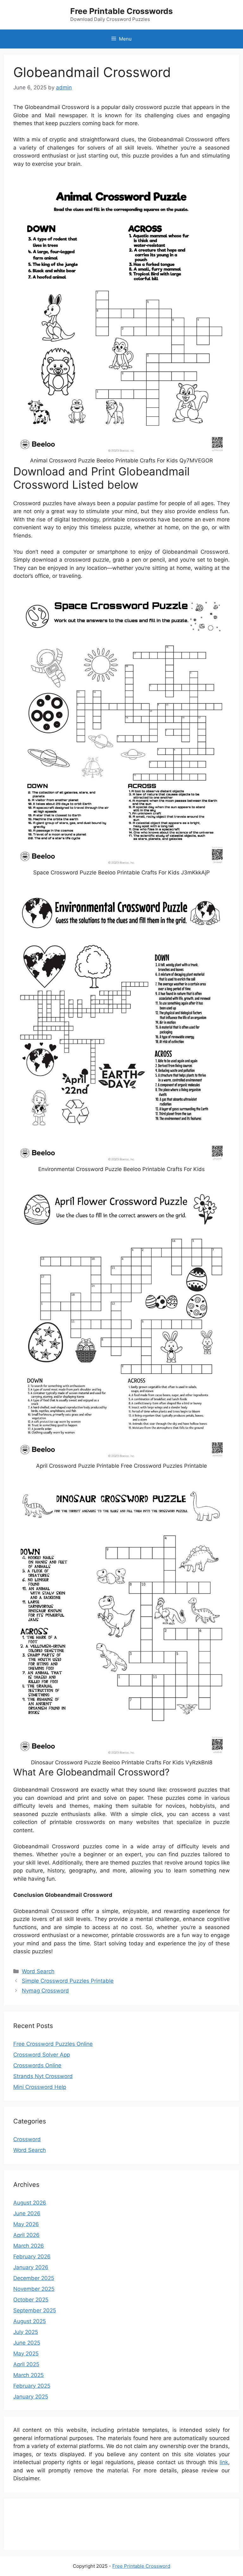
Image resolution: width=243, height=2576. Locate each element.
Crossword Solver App (42, 2055)
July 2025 (26, 2332)
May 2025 (26, 2354)
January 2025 (31, 2397)
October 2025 (31, 2300)
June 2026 (27, 2213)
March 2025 (28, 2375)
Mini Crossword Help (40, 2087)
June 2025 (27, 2343)
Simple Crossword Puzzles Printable (68, 1981)
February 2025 (32, 2386)
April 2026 (26, 2235)
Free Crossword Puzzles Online (53, 2044)
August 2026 (30, 2203)
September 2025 (35, 2310)
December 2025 (34, 2278)
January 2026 (31, 2267)
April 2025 (26, 2364)
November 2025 (34, 2289)
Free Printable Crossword (141, 2566)
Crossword (27, 2139)
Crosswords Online (37, 2065)
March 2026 (29, 2246)
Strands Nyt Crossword (43, 2076)
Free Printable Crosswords (121, 11)
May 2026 (26, 2224)
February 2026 (32, 2257)
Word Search (38, 1971)
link (224, 2462)
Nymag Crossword (45, 1991)
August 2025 (30, 2321)
